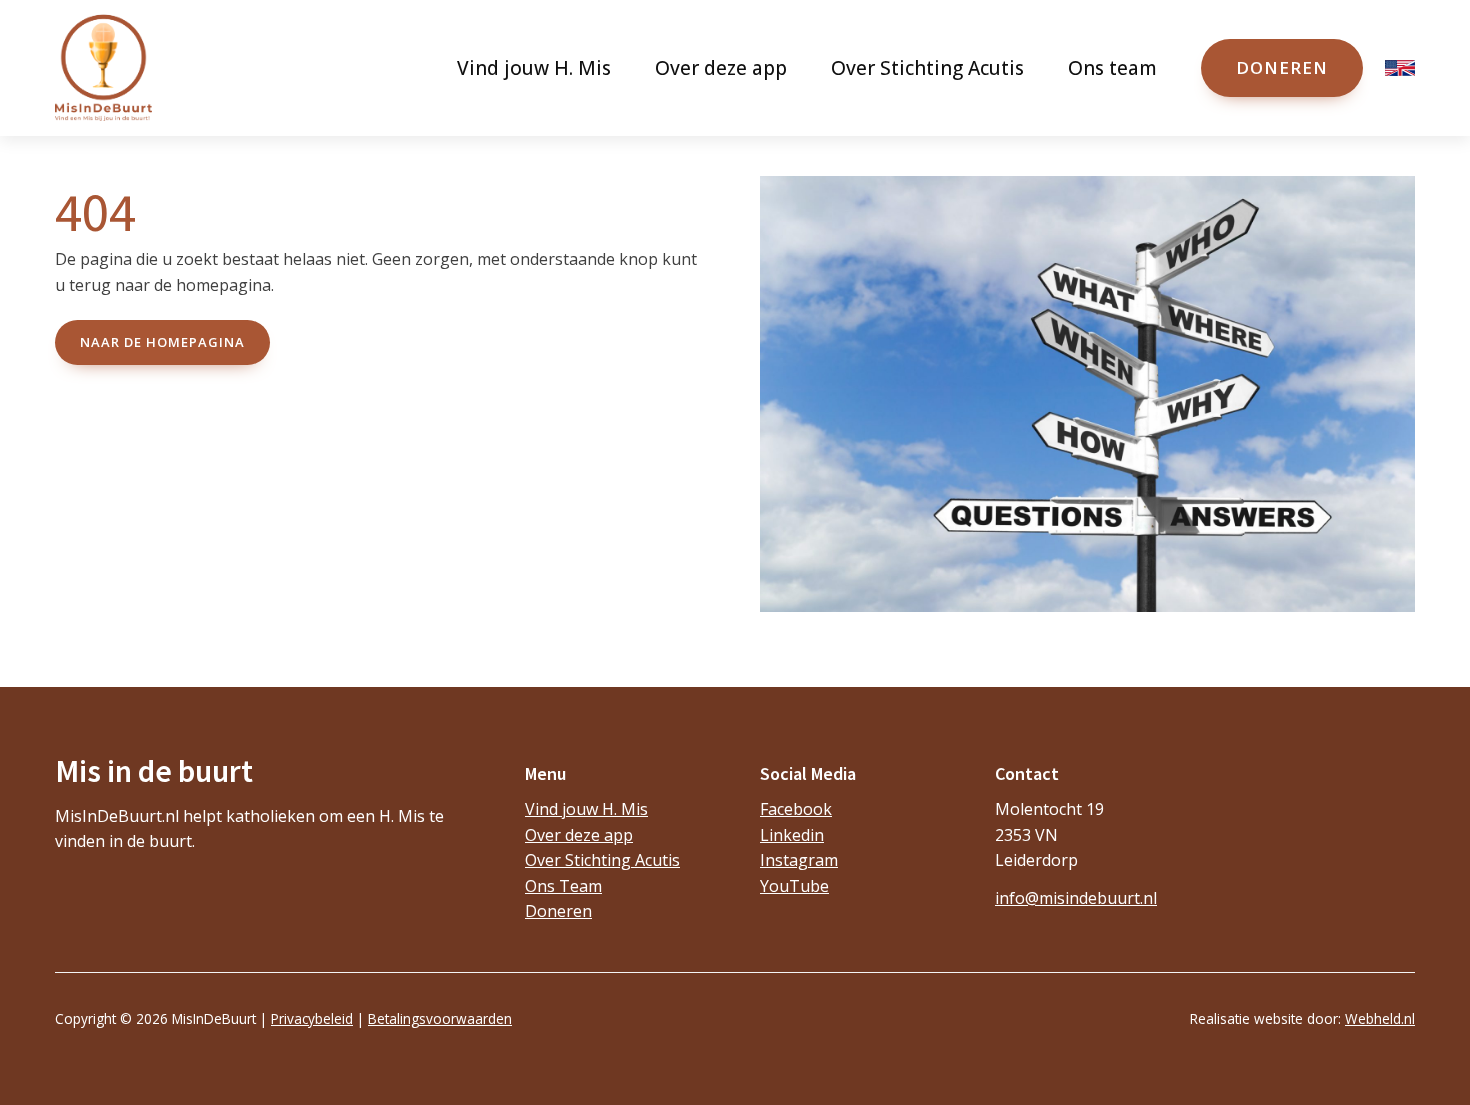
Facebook (796, 809)
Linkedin (792, 835)
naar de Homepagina (162, 342)
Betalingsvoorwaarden (440, 1018)
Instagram (799, 860)
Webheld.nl (1380, 1018)
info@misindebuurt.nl (1076, 898)
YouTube (794, 886)
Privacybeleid (312, 1018)
